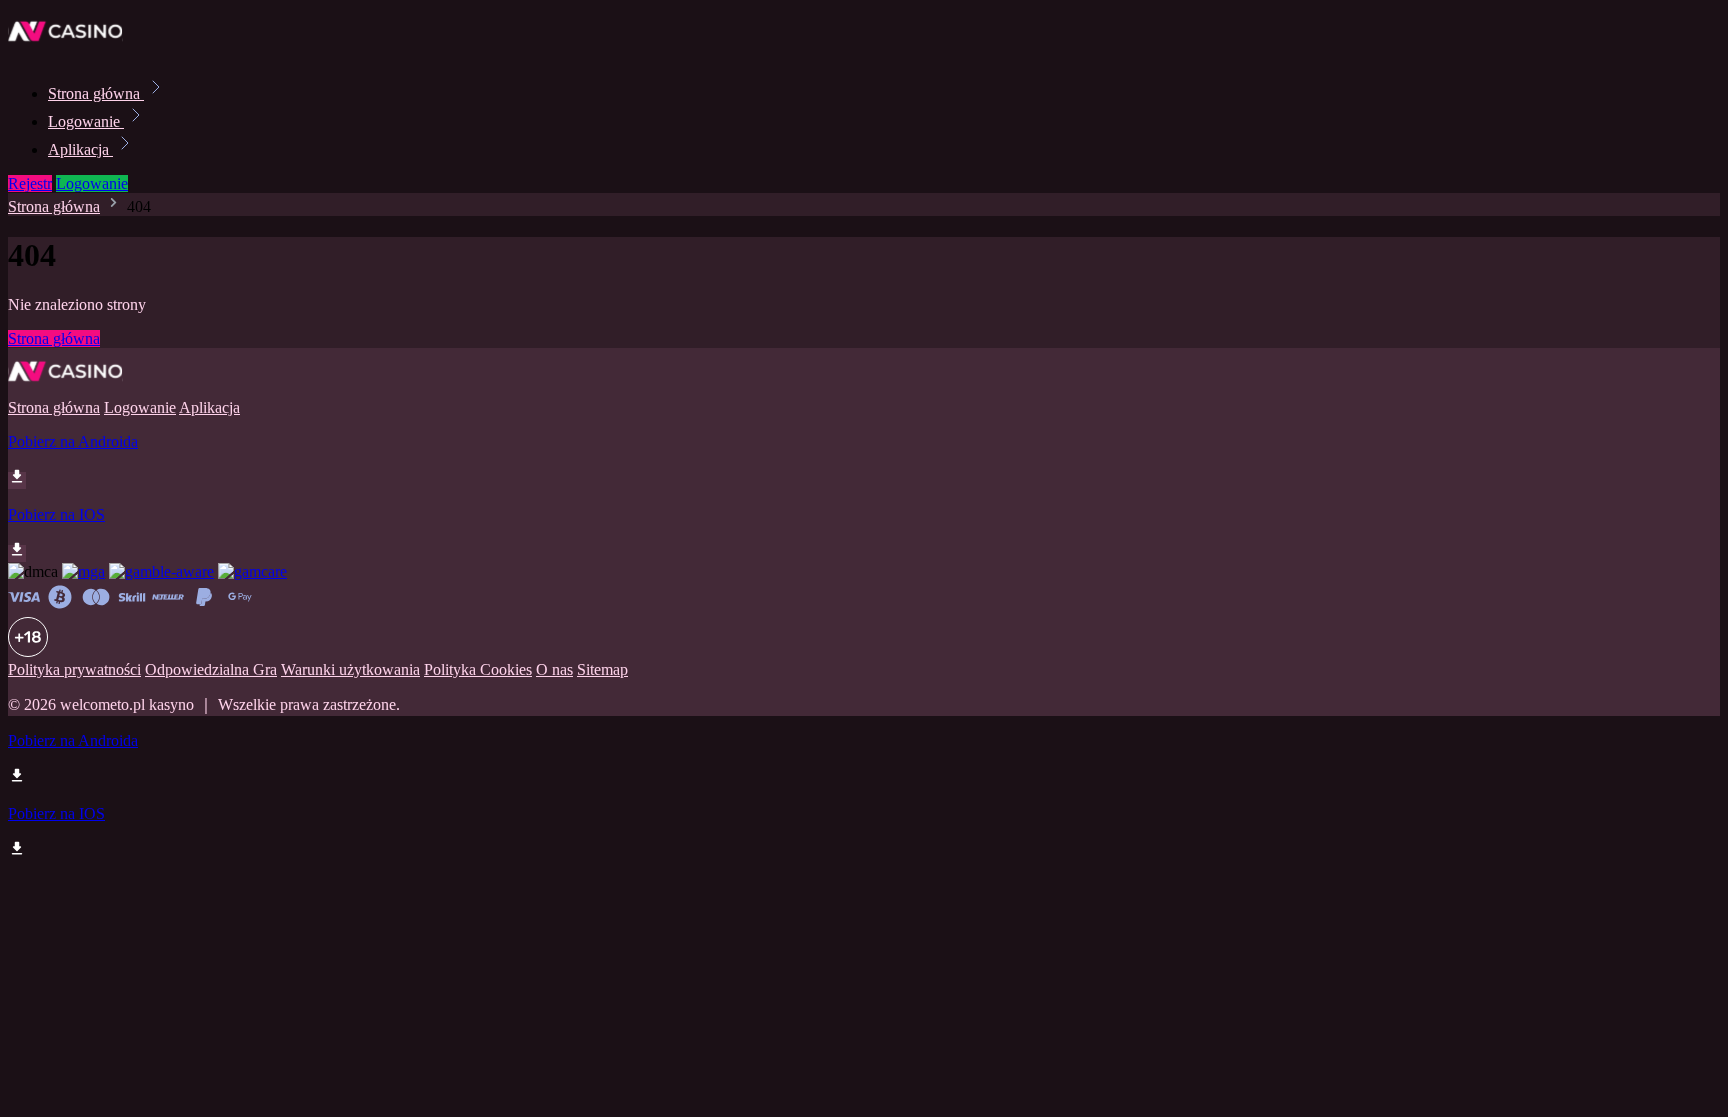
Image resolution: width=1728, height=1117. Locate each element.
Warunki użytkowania (350, 669)
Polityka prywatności (74, 669)
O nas (554, 669)
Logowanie (86, 121)
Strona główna (96, 93)
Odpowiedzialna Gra (211, 669)
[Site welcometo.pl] (76, 49)
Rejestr (30, 183)
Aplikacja (80, 149)
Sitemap (602, 669)
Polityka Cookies (478, 669)
